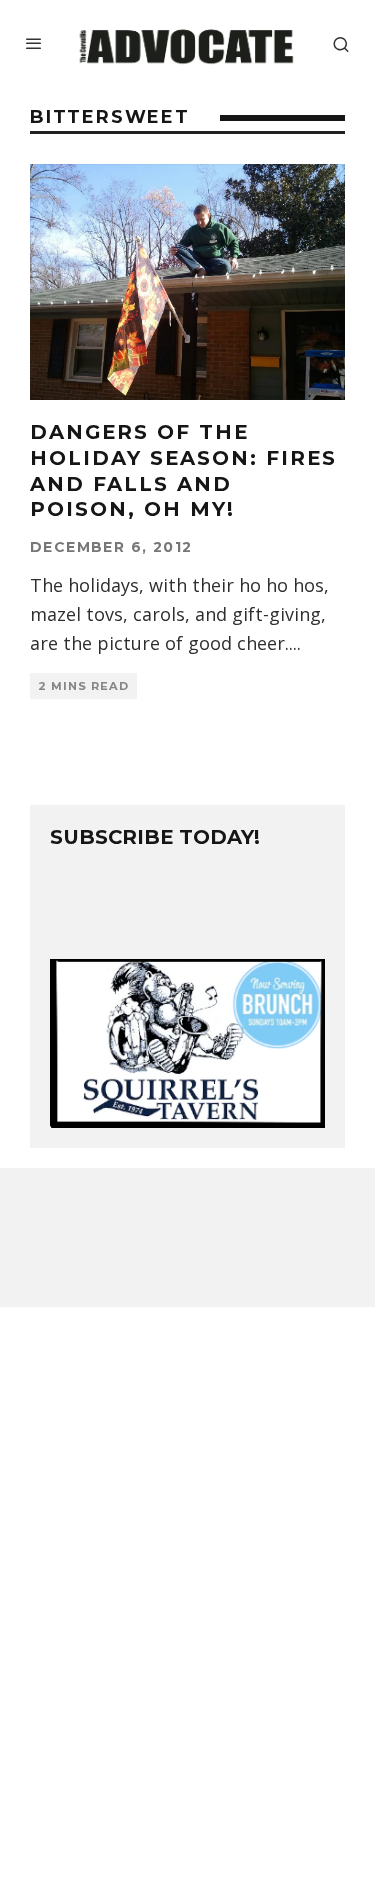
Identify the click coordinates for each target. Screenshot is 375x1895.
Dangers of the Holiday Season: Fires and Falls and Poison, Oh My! (183, 470)
